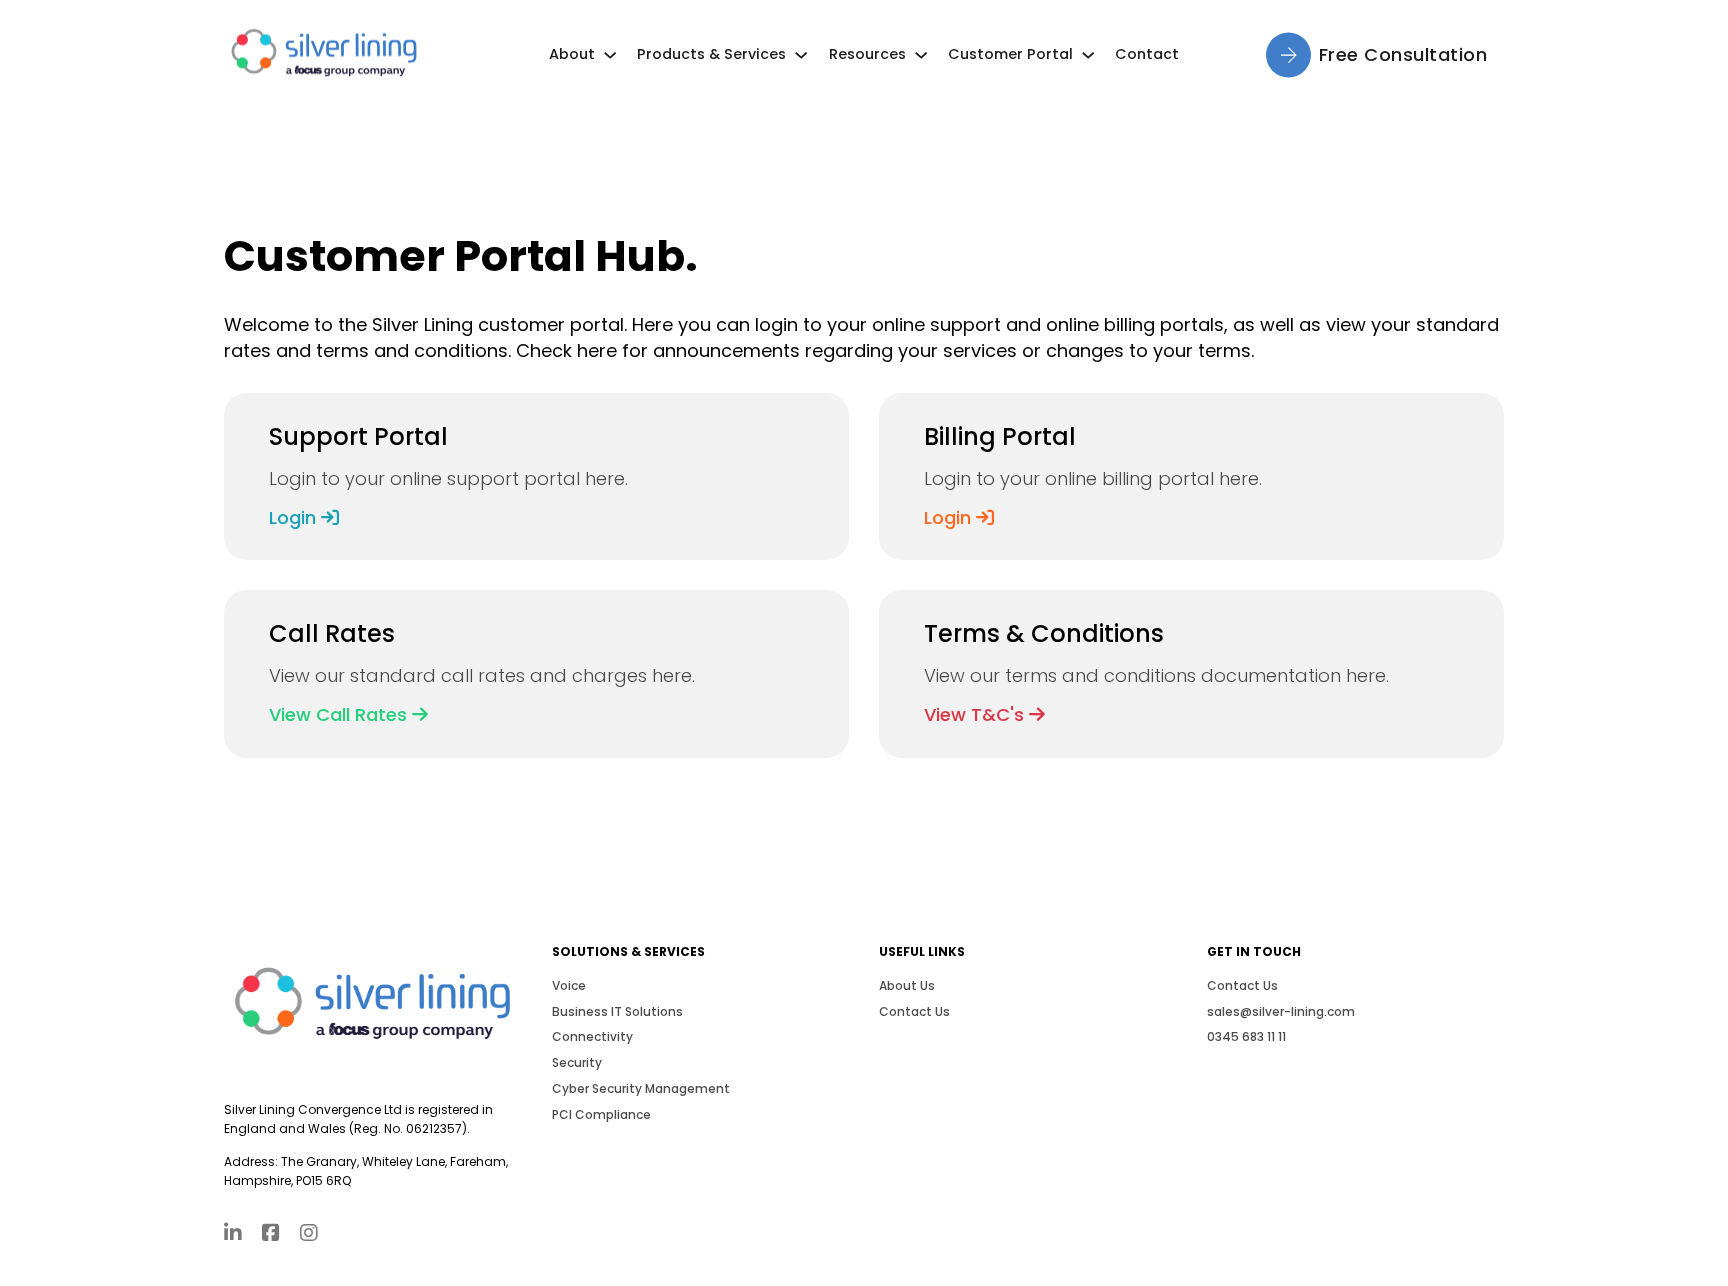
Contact (1147, 54)
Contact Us (914, 1011)
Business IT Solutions (617, 1011)
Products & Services (711, 54)
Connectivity (592, 1036)
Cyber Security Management (641, 1088)
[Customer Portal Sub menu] (1088, 55)
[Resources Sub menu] (921, 55)
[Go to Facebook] (271, 1234)
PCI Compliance (601, 1114)
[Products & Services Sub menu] (801, 55)
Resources (867, 54)
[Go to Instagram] (309, 1234)
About (572, 54)
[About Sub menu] (610, 55)
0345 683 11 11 (1246, 1036)
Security (577, 1062)
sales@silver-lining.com (1281, 1011)
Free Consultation (1403, 54)
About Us (907, 985)
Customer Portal (1010, 54)
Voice (569, 985)
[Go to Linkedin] (233, 1234)
